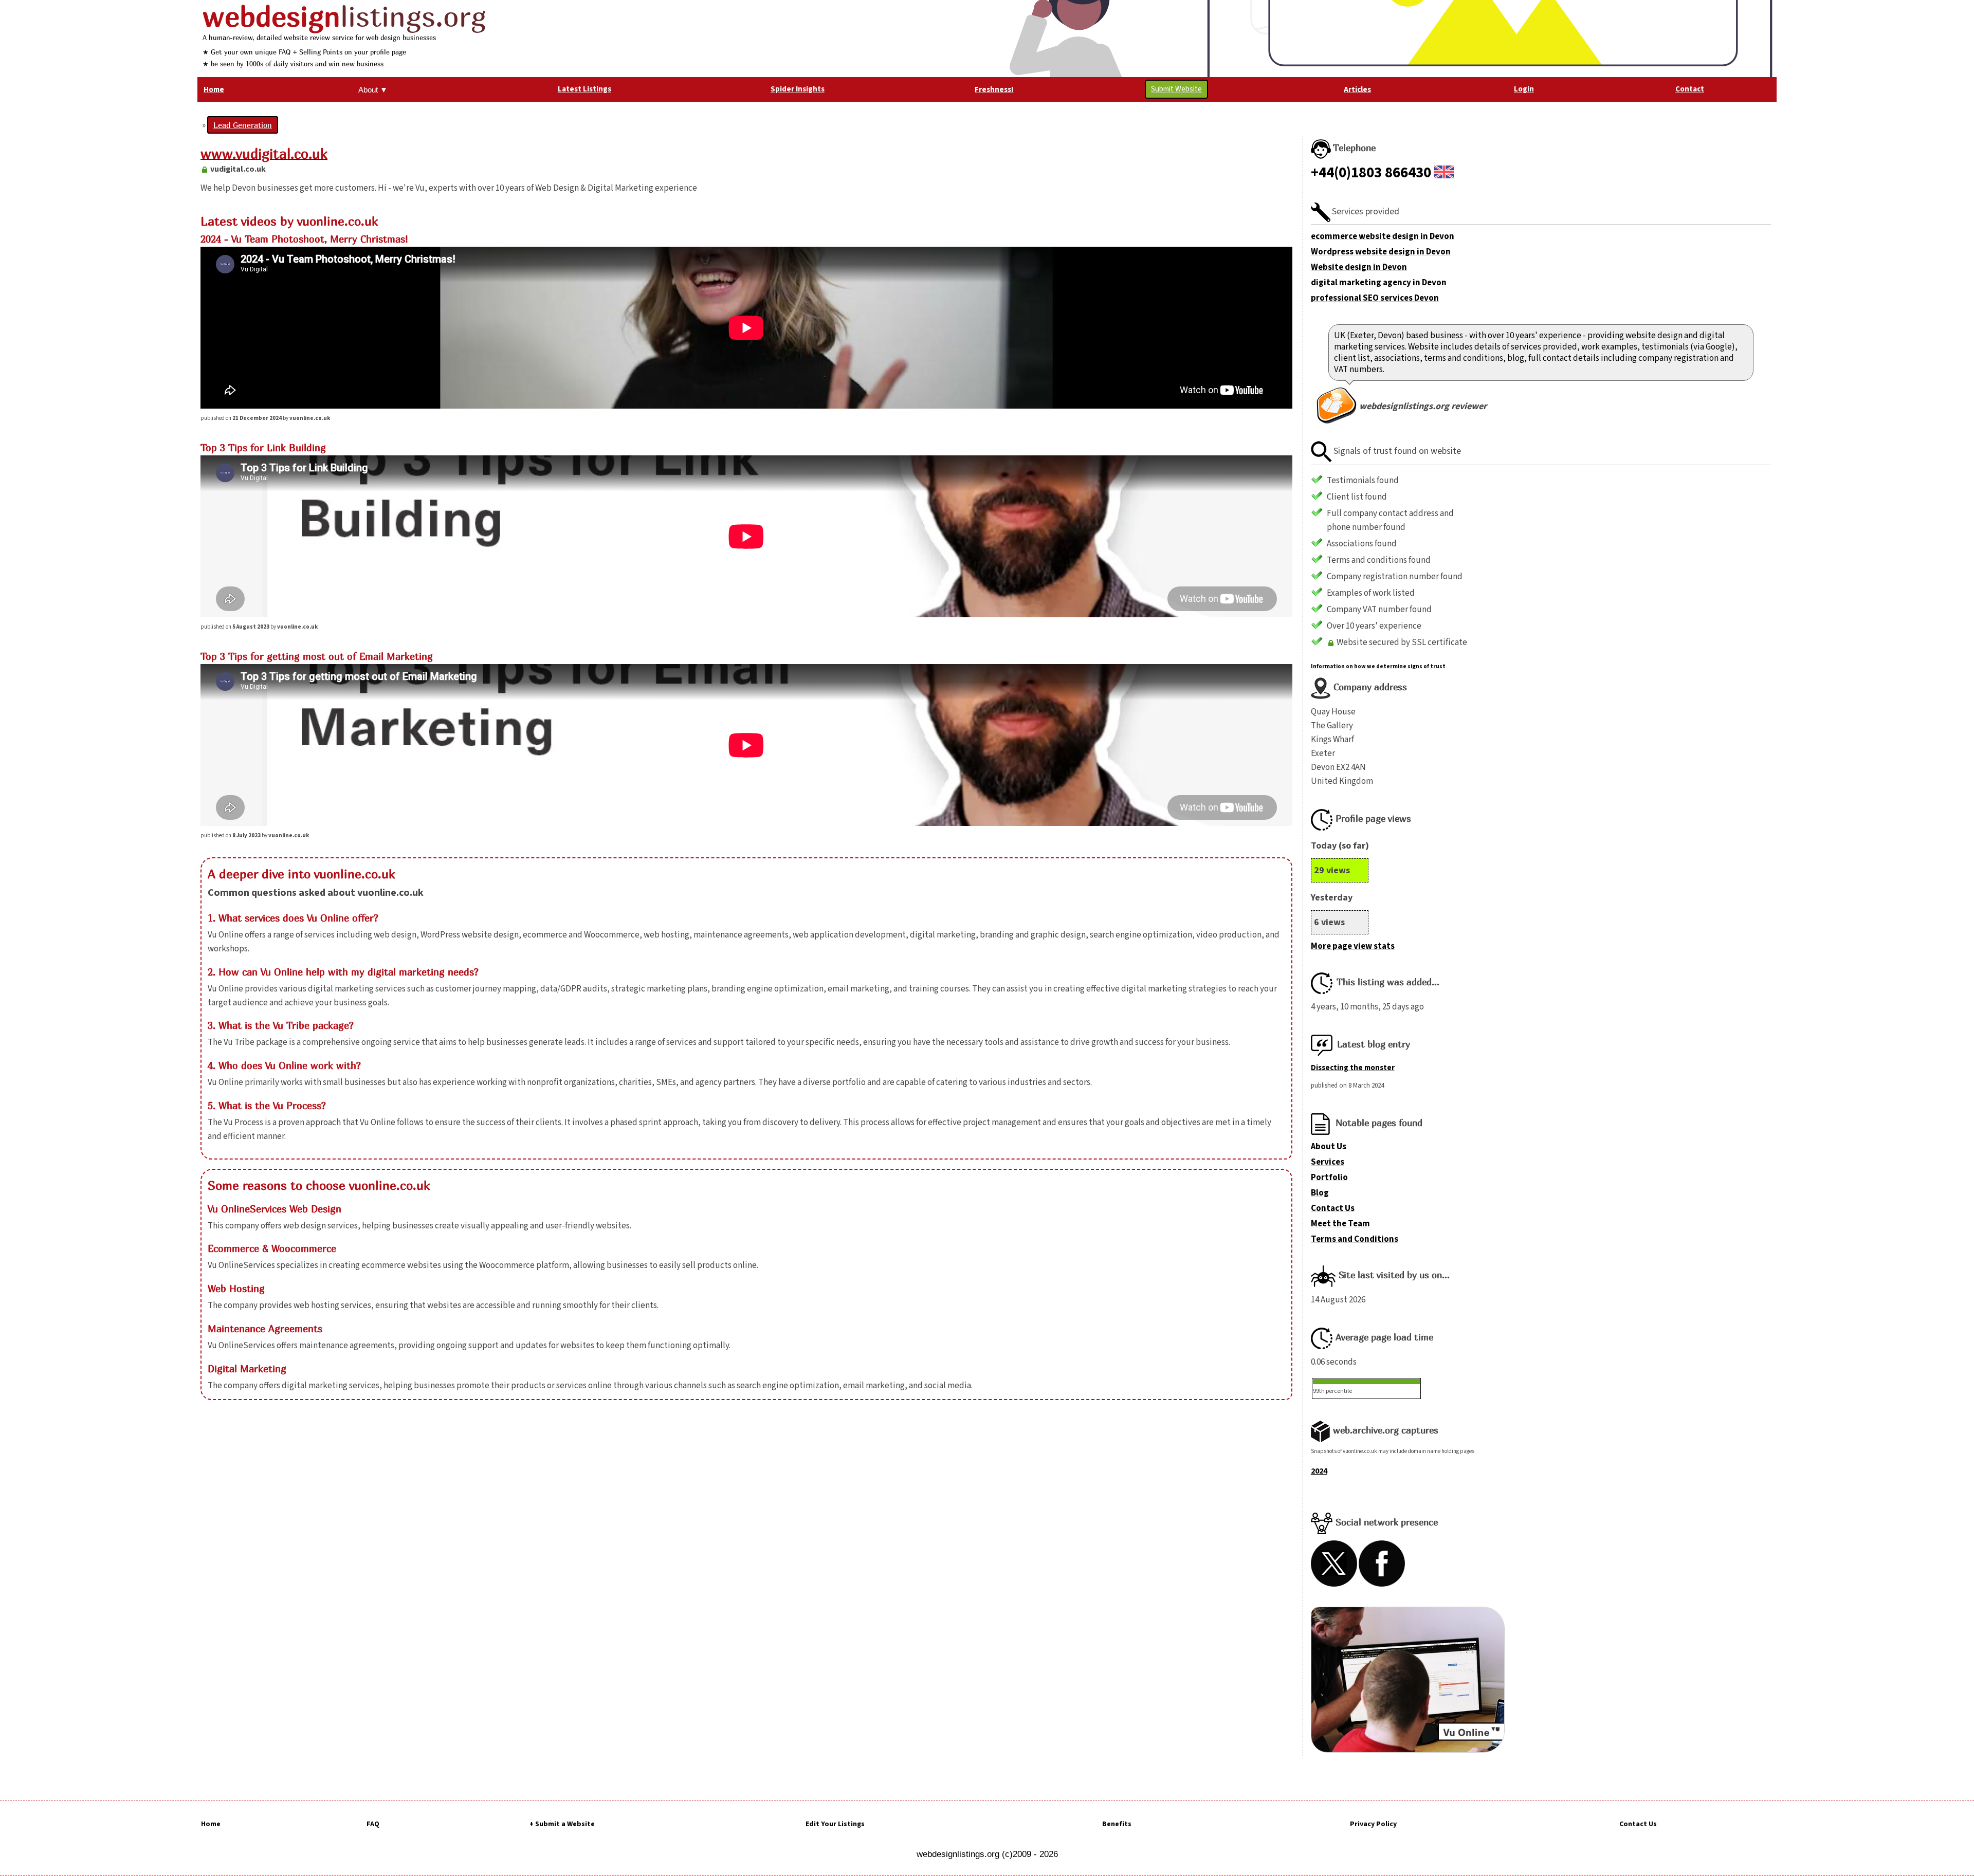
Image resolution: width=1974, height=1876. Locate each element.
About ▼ (373, 90)
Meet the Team (1340, 1224)
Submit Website (1176, 89)
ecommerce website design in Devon (1383, 236)
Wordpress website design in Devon (1381, 252)
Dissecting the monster (1353, 1068)
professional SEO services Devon (1375, 298)
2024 (1319, 1471)
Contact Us (1333, 1208)
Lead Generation (243, 125)
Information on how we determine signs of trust (1378, 666)
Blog (1320, 1193)
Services (1328, 1162)
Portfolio (1329, 1178)
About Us (1329, 1147)
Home (211, 1824)
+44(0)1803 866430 (1371, 173)
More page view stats (1353, 946)
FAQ (373, 1824)
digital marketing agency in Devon (1379, 283)
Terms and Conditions (1355, 1239)
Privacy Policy (1373, 1824)
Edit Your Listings (835, 1824)
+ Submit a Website (562, 1824)
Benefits (1117, 1824)
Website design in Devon (1359, 267)
